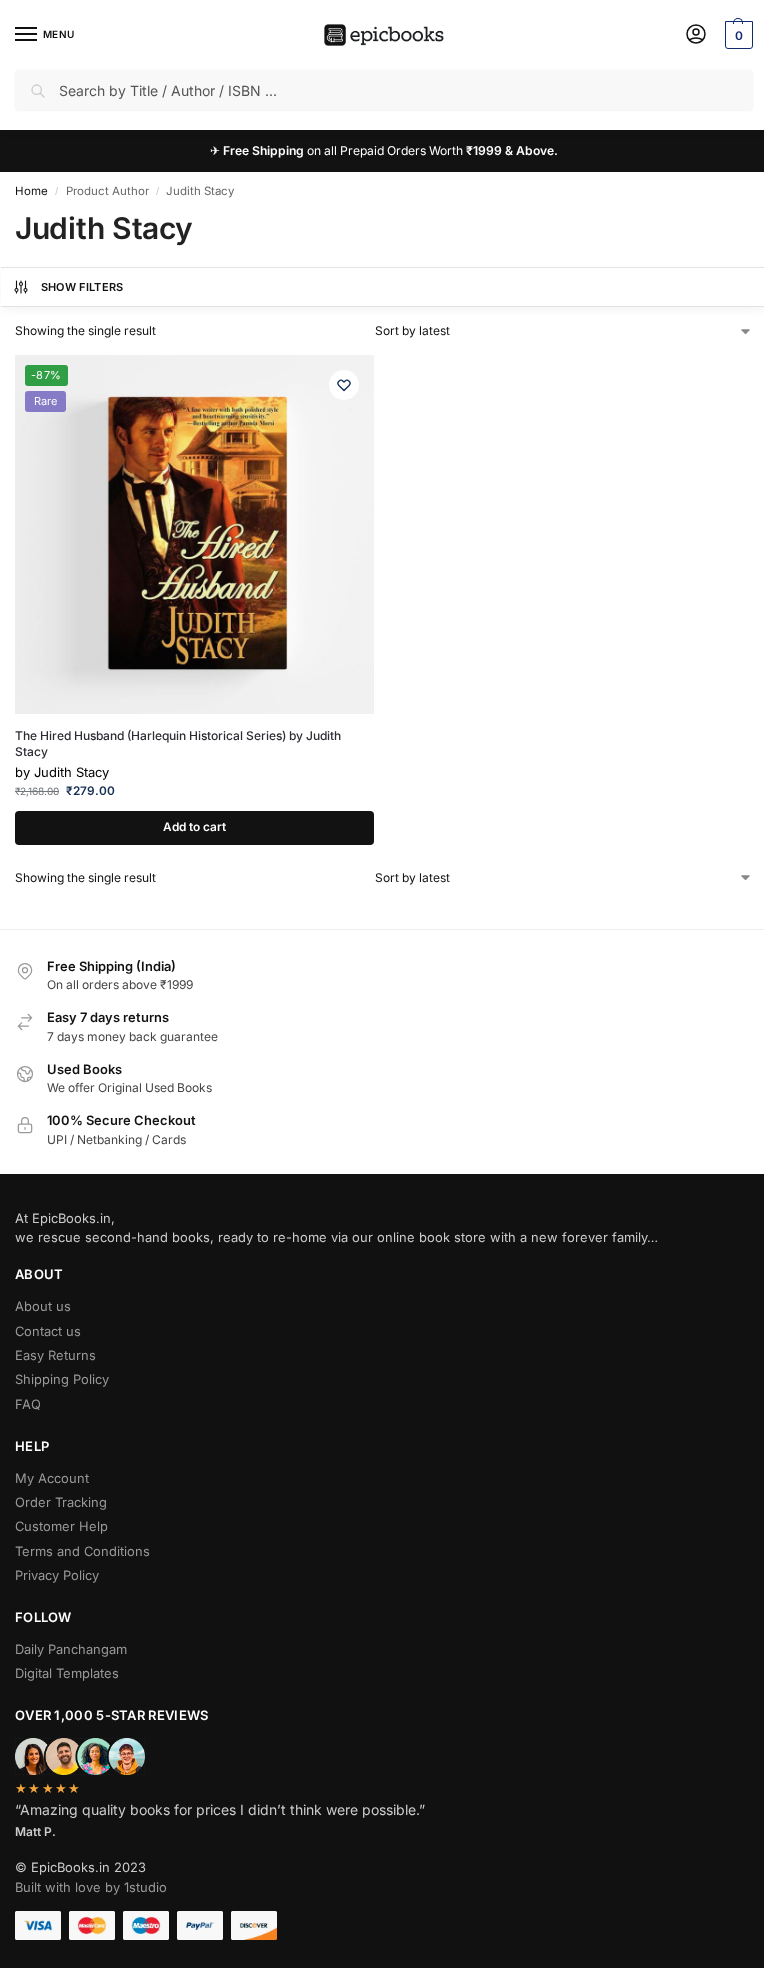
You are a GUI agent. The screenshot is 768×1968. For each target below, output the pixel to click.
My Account (52, 1478)
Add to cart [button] (194, 827)
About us (43, 1306)
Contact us (48, 1331)
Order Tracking (61, 1502)
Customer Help (61, 1526)
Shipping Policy (62, 1379)
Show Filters (82, 287)
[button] (736, 35)
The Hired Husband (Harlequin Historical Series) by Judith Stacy (178, 743)
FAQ (28, 1404)
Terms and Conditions (82, 1551)
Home (31, 191)
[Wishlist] (344, 385)
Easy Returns (55, 1355)
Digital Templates (67, 1673)
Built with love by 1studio (91, 1887)
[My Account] (696, 35)
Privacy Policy (57, 1575)
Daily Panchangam (71, 1649)
